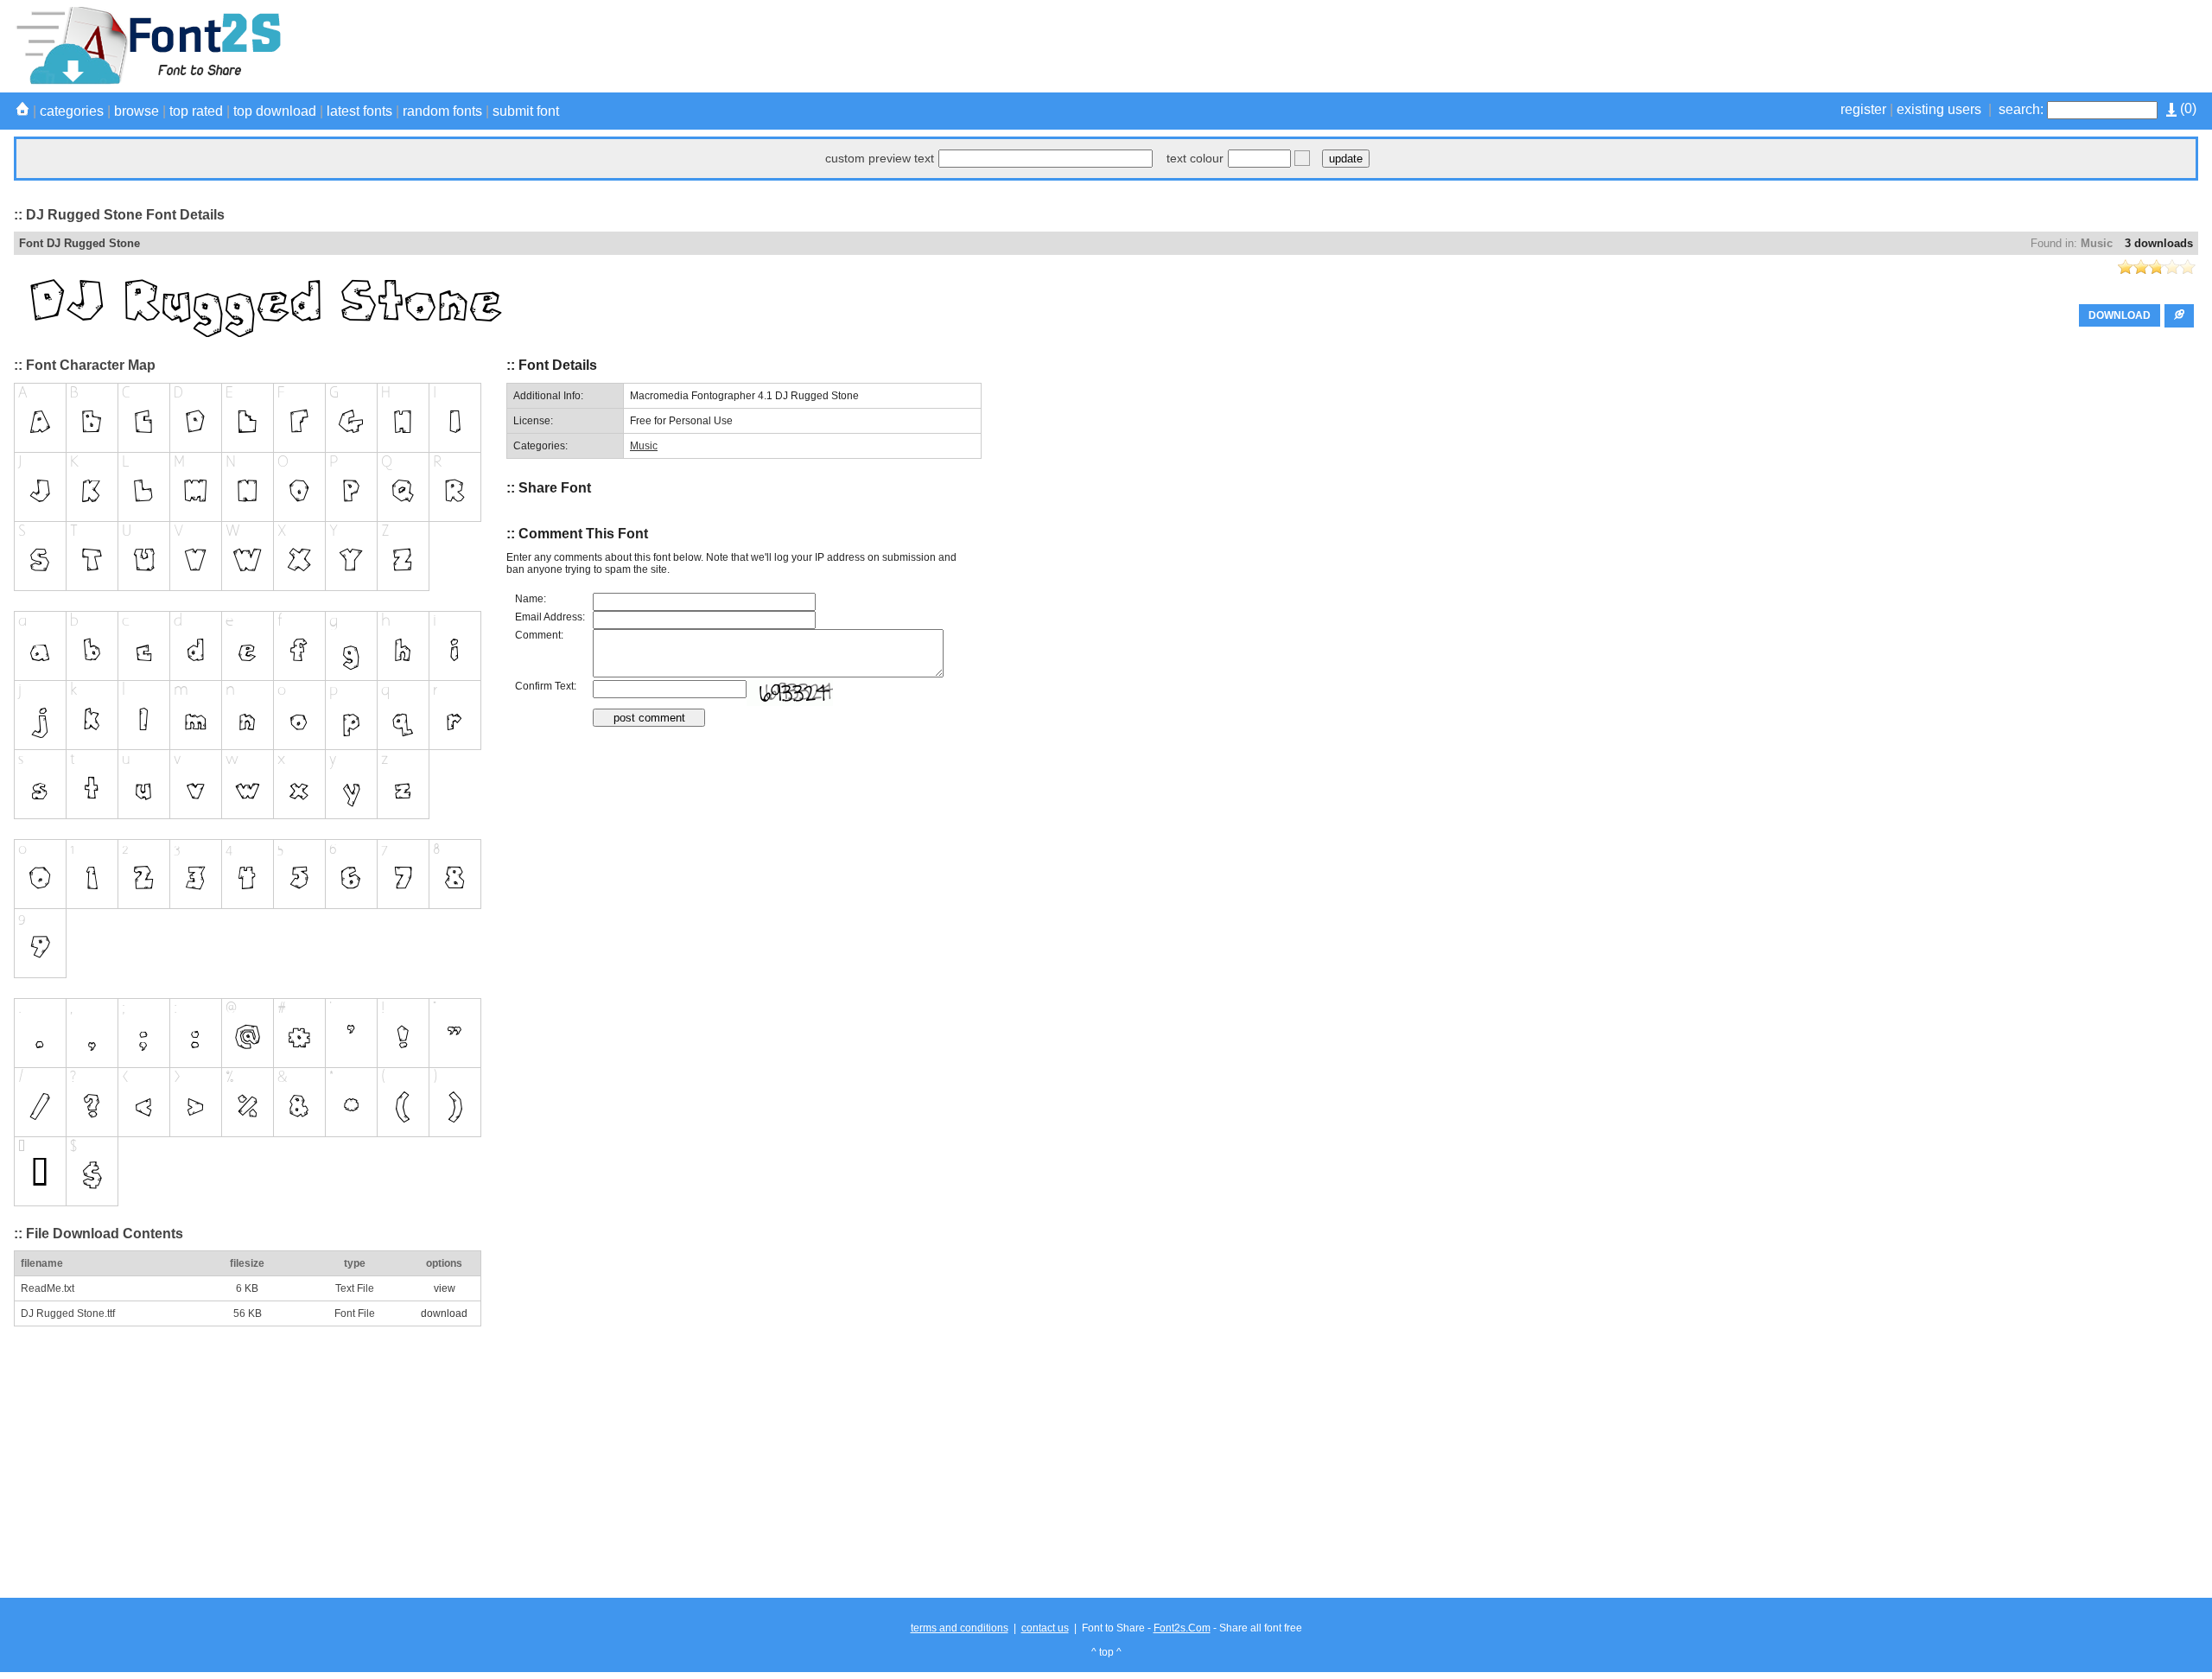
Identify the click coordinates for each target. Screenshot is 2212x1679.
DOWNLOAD (2120, 315)
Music (2097, 243)
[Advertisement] (1884, 46)
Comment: (539, 635)
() (2187, 108)
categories (72, 111)
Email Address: (550, 617)
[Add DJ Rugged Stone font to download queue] (2179, 316)
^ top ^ (1106, 1652)
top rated (196, 111)
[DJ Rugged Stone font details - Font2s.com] (147, 81)
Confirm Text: (546, 686)
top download (275, 111)
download (444, 1313)
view (445, 1288)
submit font (526, 111)
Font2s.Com (1182, 1628)
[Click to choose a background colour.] (1302, 158)
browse (137, 111)
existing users (1939, 109)
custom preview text (880, 158)
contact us (1045, 1628)
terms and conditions (960, 1628)
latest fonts (359, 111)
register (1863, 109)
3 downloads (2159, 243)
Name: (531, 599)
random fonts (442, 111)
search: (2021, 109)
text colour (1195, 158)
